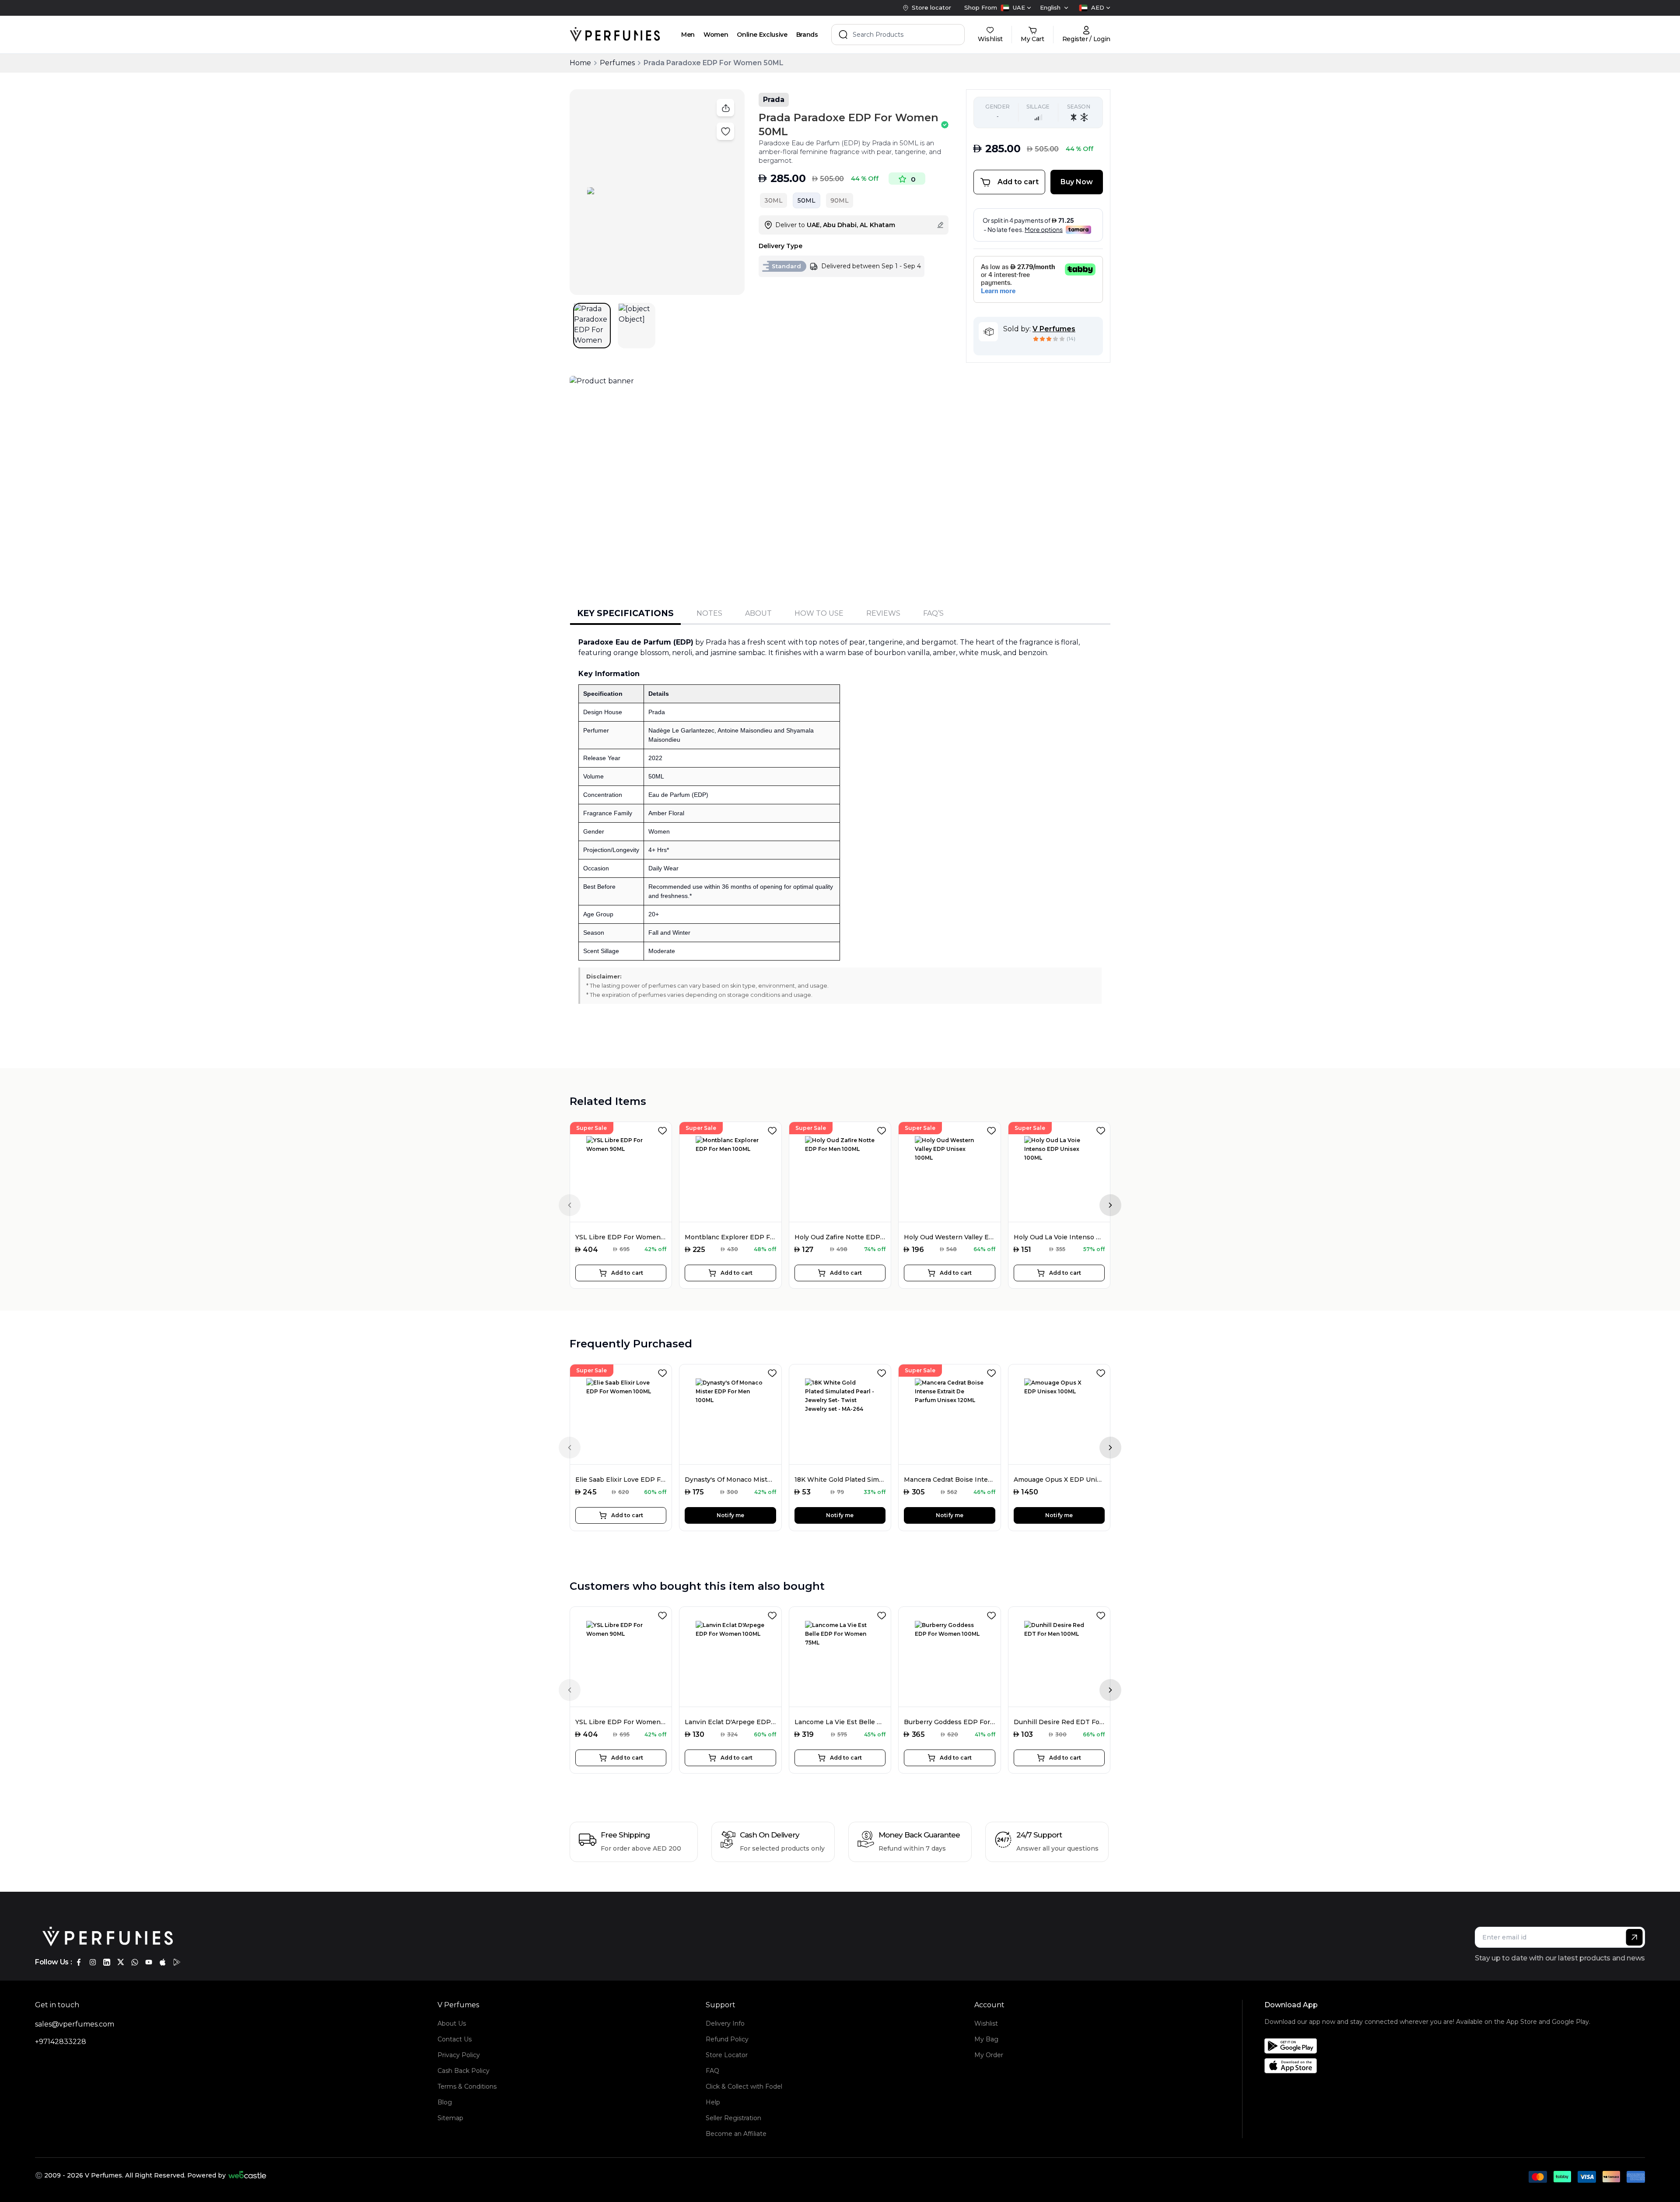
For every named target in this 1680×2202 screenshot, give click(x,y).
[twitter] (121, 1962)
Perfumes (617, 63)
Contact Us (455, 2039)
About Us (452, 2023)
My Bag (986, 2039)
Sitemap (450, 2118)
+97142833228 (61, 2042)
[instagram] (93, 1962)
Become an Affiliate (736, 2134)
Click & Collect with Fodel (744, 2086)
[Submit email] (1634, 1937)
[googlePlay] (177, 1962)
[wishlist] (664, 1129)
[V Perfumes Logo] (615, 35)
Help (713, 2102)
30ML (773, 200)
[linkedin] (107, 1962)
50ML (807, 200)
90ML (840, 200)
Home (580, 63)
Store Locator (727, 2055)
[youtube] (149, 1962)
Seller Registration (733, 2118)
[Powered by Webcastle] (247, 2175)
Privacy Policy (459, 2055)
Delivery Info (725, 2023)
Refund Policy (727, 2039)
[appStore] (163, 1962)
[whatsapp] (135, 1962)
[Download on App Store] (1427, 2066)
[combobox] (1016, 8)
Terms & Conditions (467, 2086)
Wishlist (986, 2023)
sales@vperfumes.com (75, 2024)
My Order (989, 2055)
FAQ (712, 2071)
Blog (445, 2102)
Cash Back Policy (464, 2071)
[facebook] (79, 1962)
